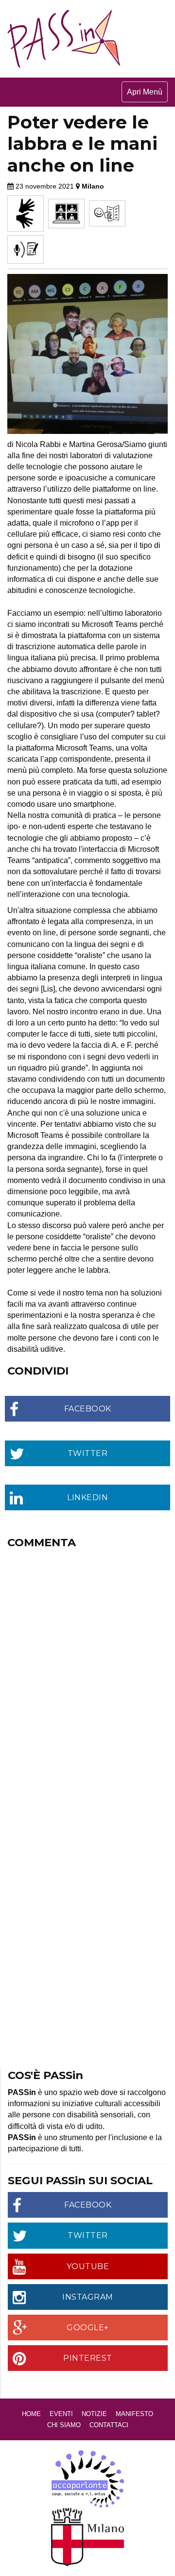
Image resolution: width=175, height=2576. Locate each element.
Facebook (88, 2205)
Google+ (88, 2328)
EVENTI (61, 2414)
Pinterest (88, 2358)
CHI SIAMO (64, 2425)
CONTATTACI (109, 2425)
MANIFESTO (134, 2414)
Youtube (88, 2266)
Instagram (88, 2297)
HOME (31, 2414)
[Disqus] (87, 1675)
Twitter (88, 2235)
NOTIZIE (94, 2414)
